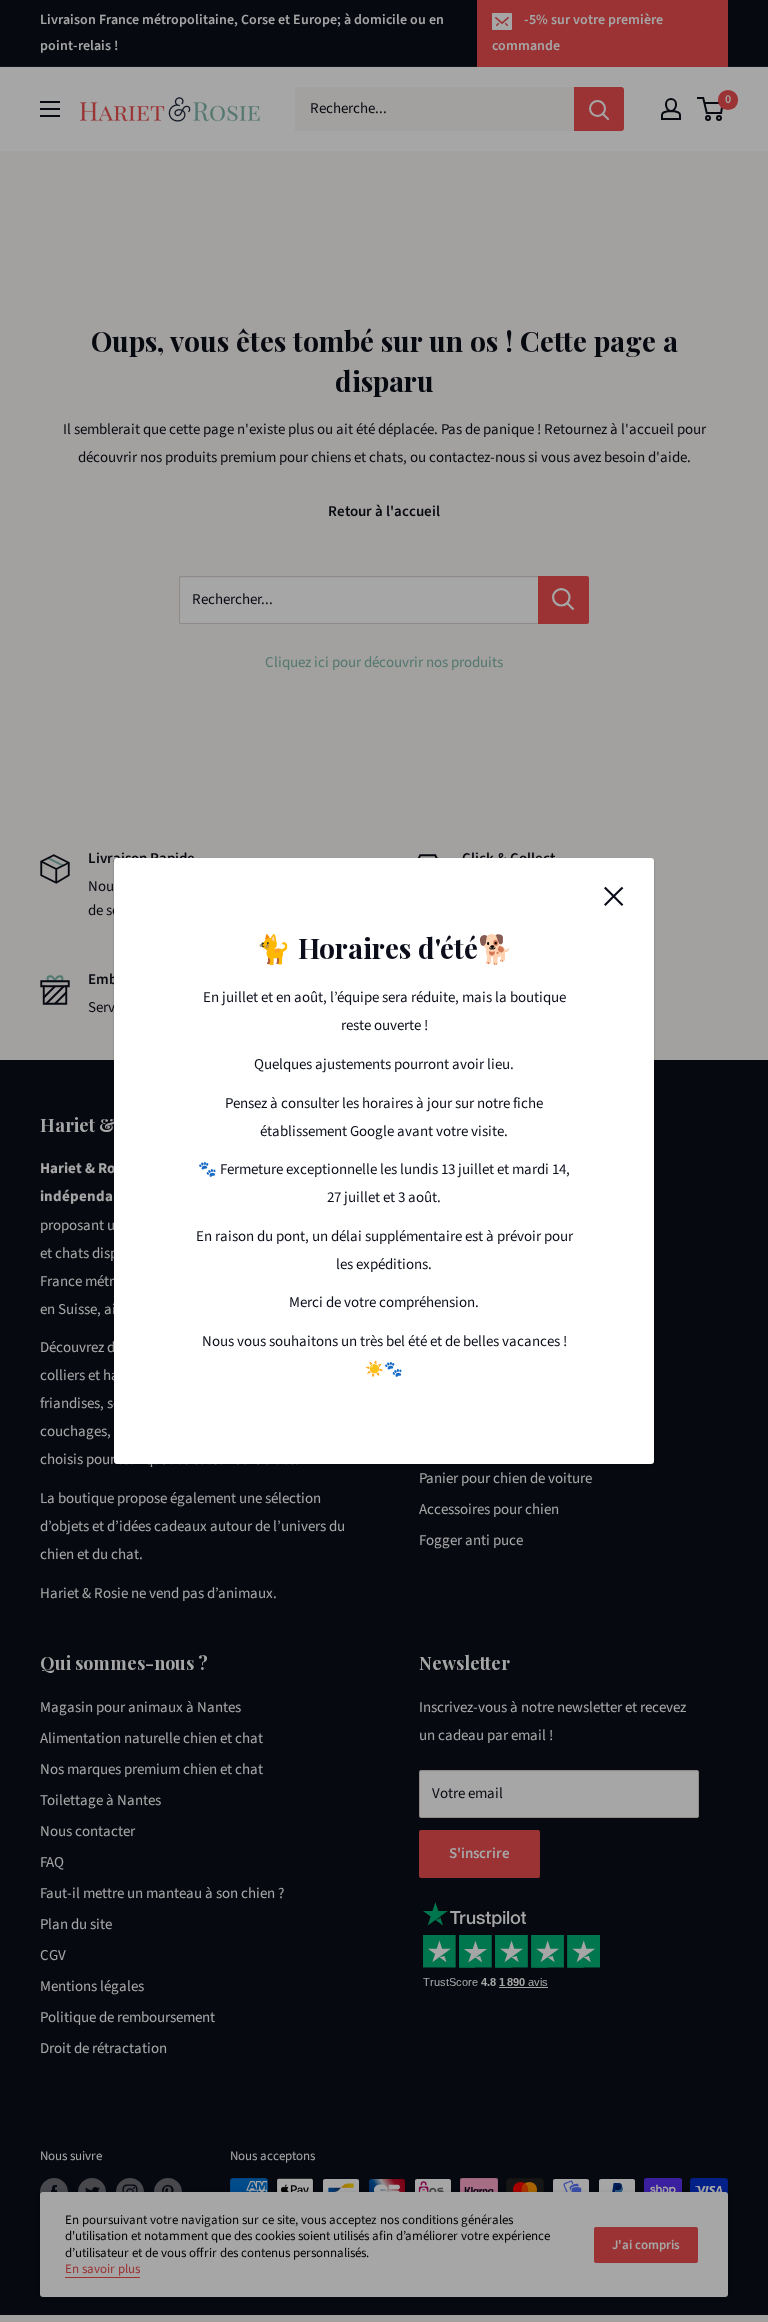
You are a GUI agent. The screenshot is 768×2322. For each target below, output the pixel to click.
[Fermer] (614, 896)
